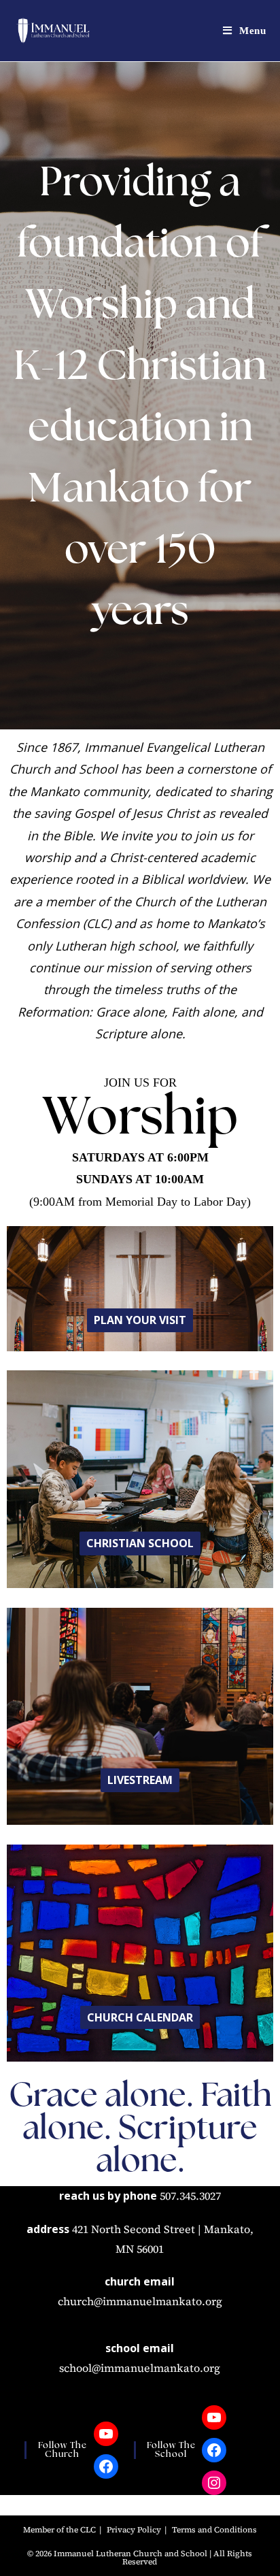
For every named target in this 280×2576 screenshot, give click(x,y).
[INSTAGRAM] (214, 2483)
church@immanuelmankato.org (140, 2301)
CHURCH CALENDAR (140, 2017)
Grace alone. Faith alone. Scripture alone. (140, 2130)
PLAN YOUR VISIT (140, 1320)
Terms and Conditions (214, 2530)
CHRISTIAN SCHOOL (140, 1543)
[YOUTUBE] (106, 2434)
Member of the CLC (59, 2530)
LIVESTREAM (140, 1780)
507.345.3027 (190, 2196)
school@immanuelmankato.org (140, 2368)
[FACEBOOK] (106, 2466)
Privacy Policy (134, 2530)
